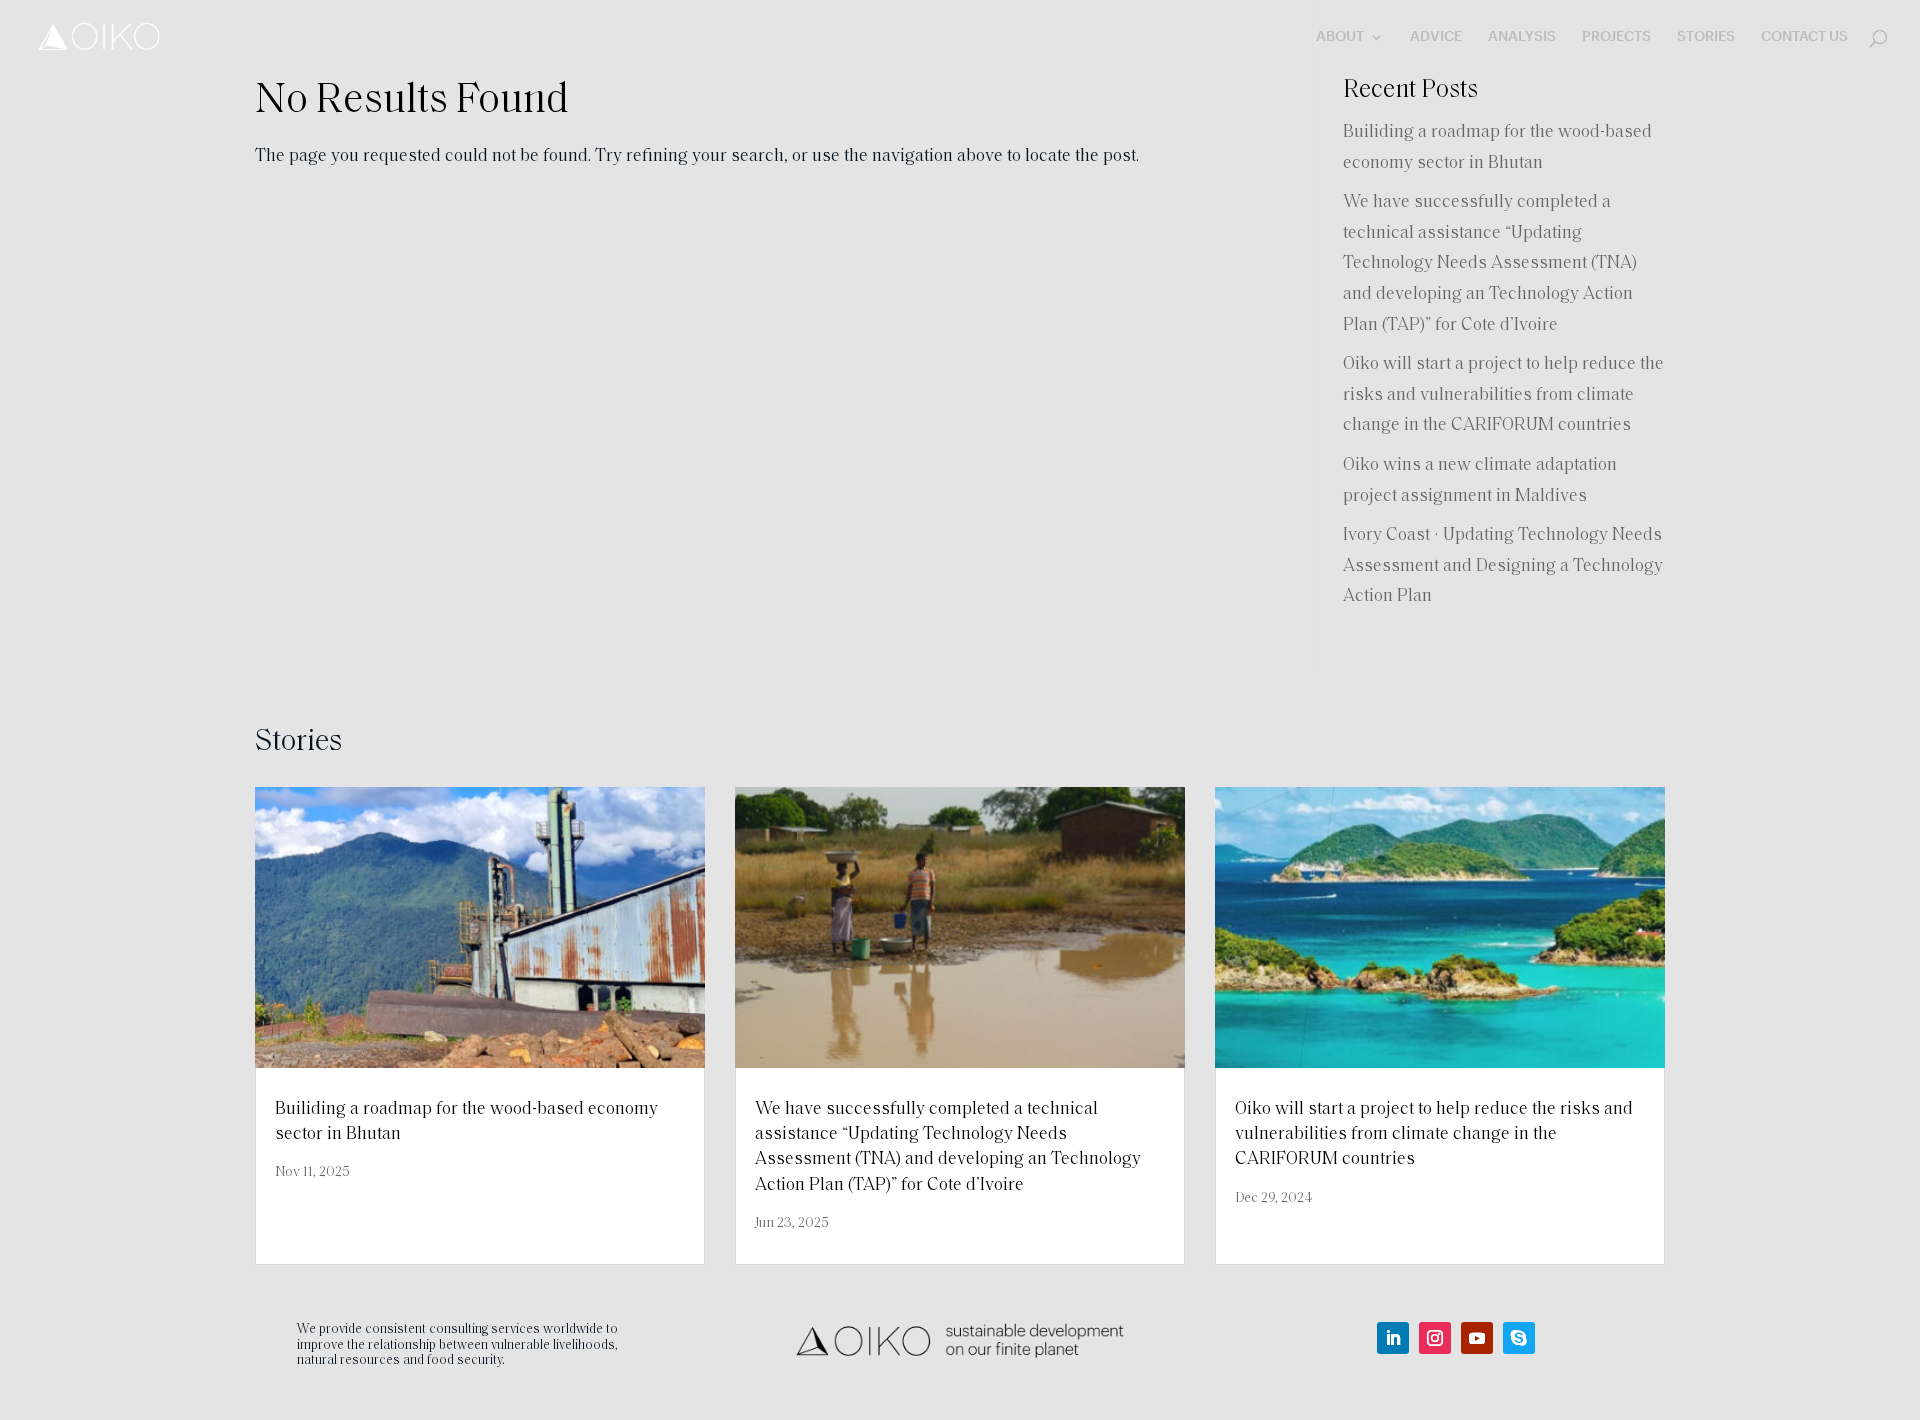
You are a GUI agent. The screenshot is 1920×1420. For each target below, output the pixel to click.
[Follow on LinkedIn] (1393, 1338)
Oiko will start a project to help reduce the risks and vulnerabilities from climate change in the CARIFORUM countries (1503, 395)
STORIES (1706, 37)
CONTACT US (1804, 37)
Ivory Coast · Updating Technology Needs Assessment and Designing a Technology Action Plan (1503, 566)
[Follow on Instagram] (1435, 1338)
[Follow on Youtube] (1477, 1338)
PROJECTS (1616, 37)
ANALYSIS (1522, 37)
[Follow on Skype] (1519, 1338)
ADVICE (1436, 37)
